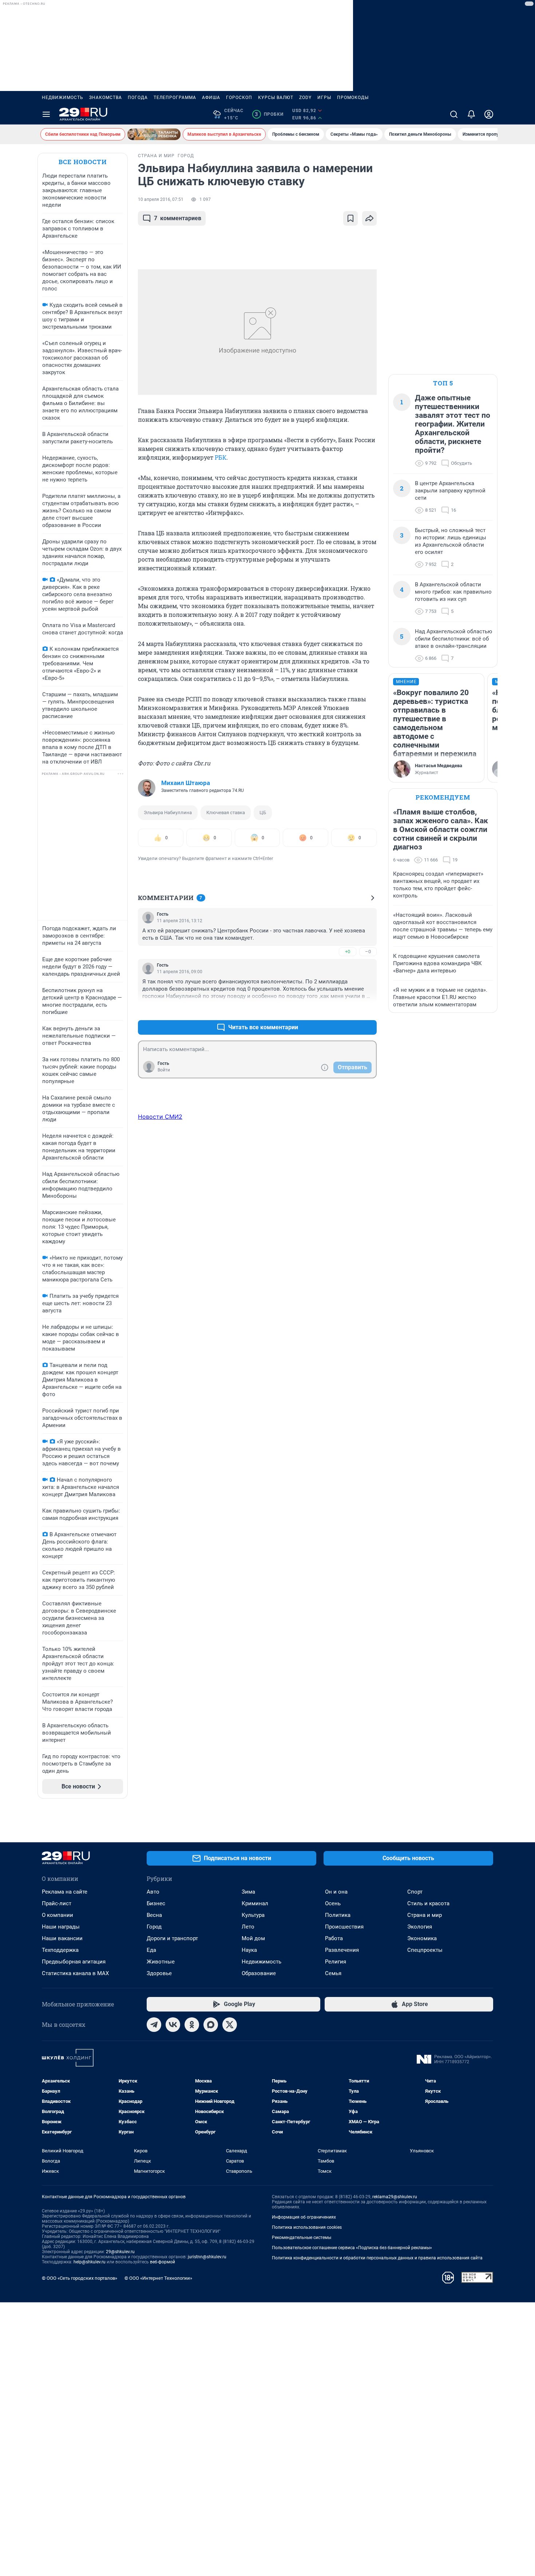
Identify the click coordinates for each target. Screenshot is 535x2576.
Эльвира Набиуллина (168, 813)
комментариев (178, 218)
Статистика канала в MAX (75, 1973)
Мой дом (253, 1938)
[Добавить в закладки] (350, 218)
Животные (161, 1962)
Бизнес (156, 1903)
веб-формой (163, 2262)
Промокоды (353, 98)
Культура (253, 1915)
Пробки (269, 114)
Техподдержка (60, 1950)
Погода (138, 98)
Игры (324, 98)
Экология (420, 1927)
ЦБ (263, 813)
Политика (338, 1915)
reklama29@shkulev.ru (395, 2197)
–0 (368, 952)
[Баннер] (154, 134)
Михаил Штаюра (186, 783)
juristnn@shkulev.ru (207, 2257)
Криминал (255, 1903)
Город (154, 1927)
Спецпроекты (425, 1950)
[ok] (192, 2025)
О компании (58, 1915)
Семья (333, 1973)
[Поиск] (454, 114)
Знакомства (106, 98)
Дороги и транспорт (172, 1938)
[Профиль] (489, 114)
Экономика (422, 1938)
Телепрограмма (175, 98)
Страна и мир (425, 1915)
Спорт (415, 1892)
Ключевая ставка (226, 813)
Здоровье (159, 1973)
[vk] (173, 2025)
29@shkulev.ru (120, 2252)
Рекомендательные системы (302, 2238)
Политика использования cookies (307, 2227)
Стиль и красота (428, 1903)
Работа (334, 1938)
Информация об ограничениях (304, 2217)
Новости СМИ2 (160, 1117)
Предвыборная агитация (74, 1962)
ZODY (305, 98)
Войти (164, 1070)
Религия (336, 1962)
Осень (333, 1903)
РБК (221, 457)
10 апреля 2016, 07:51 (161, 199)
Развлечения (342, 1950)
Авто (153, 1892)
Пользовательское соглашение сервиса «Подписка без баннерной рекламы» (352, 2248)
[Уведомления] (471, 114)
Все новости (83, 162)
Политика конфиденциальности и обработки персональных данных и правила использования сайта (377, 2258)
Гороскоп (239, 98)
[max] (211, 2025)
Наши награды (61, 1927)
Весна (154, 1915)
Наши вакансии (62, 1938)
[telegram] (154, 2025)
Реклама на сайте (65, 1892)
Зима (248, 1892)
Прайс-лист (57, 1903)
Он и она (336, 1892)
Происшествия (344, 1927)
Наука (249, 1950)
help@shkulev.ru (90, 2262)
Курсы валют (276, 98)
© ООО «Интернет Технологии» (158, 2278)
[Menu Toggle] (46, 114)
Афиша (211, 98)
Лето (248, 1927)
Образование (259, 1973)
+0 (348, 952)
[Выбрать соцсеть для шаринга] (369, 218)
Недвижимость (63, 98)
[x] (230, 2025)
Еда (151, 1950)
